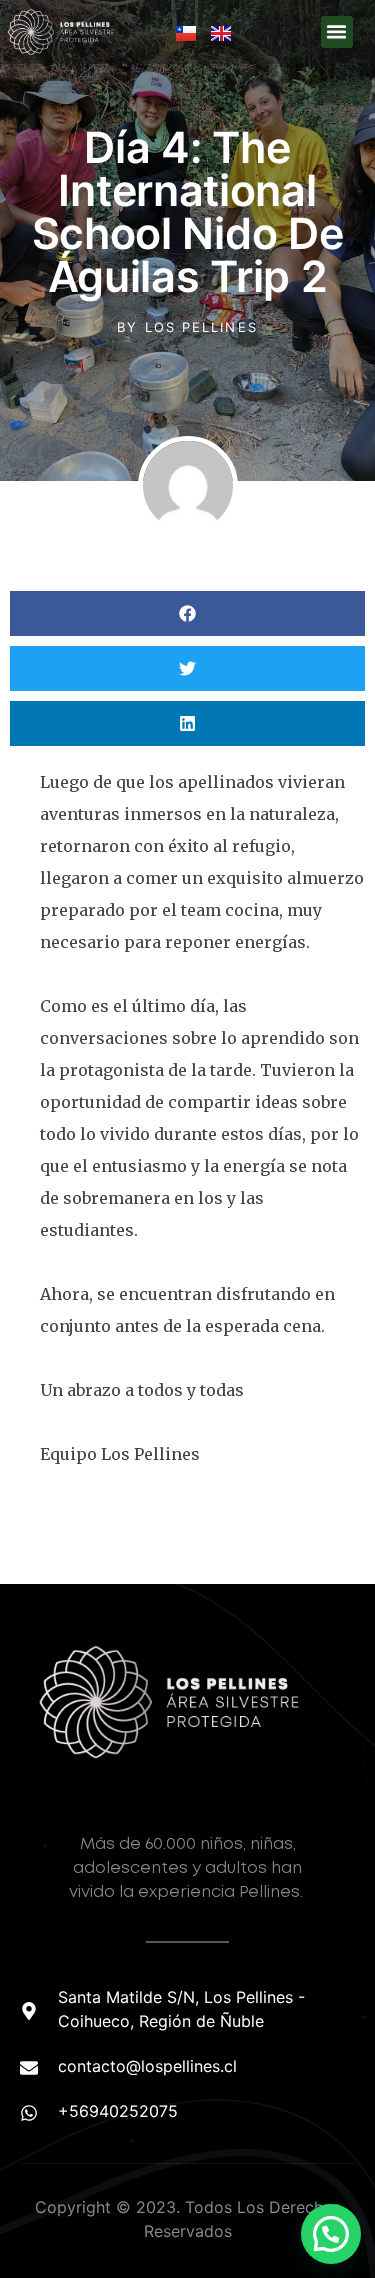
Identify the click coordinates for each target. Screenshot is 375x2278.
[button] (337, 32)
